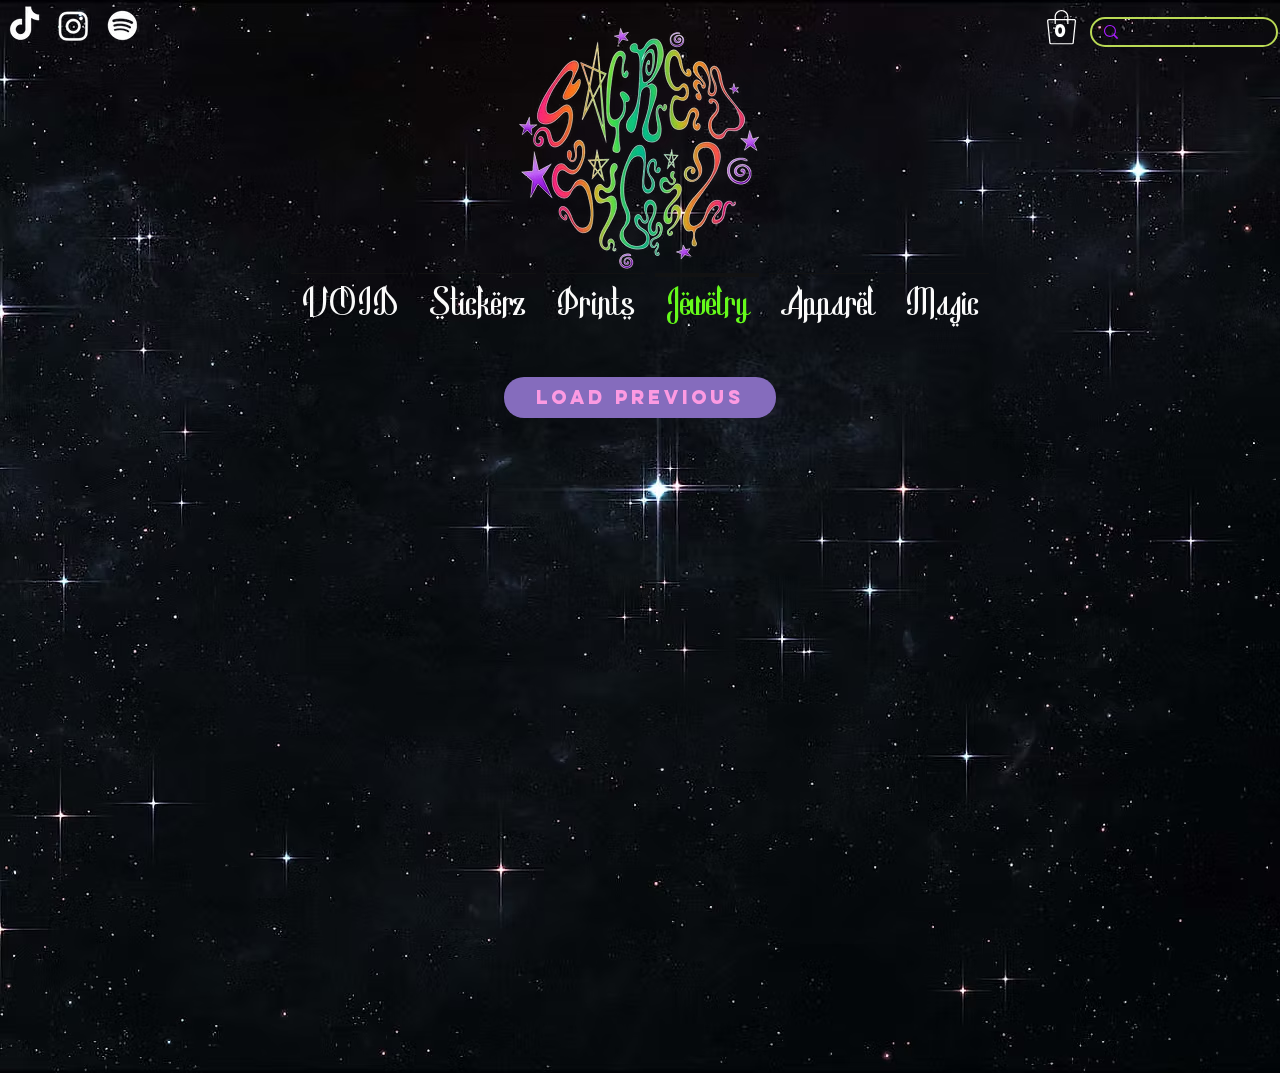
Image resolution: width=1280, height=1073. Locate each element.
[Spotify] (122, 25)
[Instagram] (73, 25)
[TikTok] (24, 25)
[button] (1061, 27)
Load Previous (640, 397)
